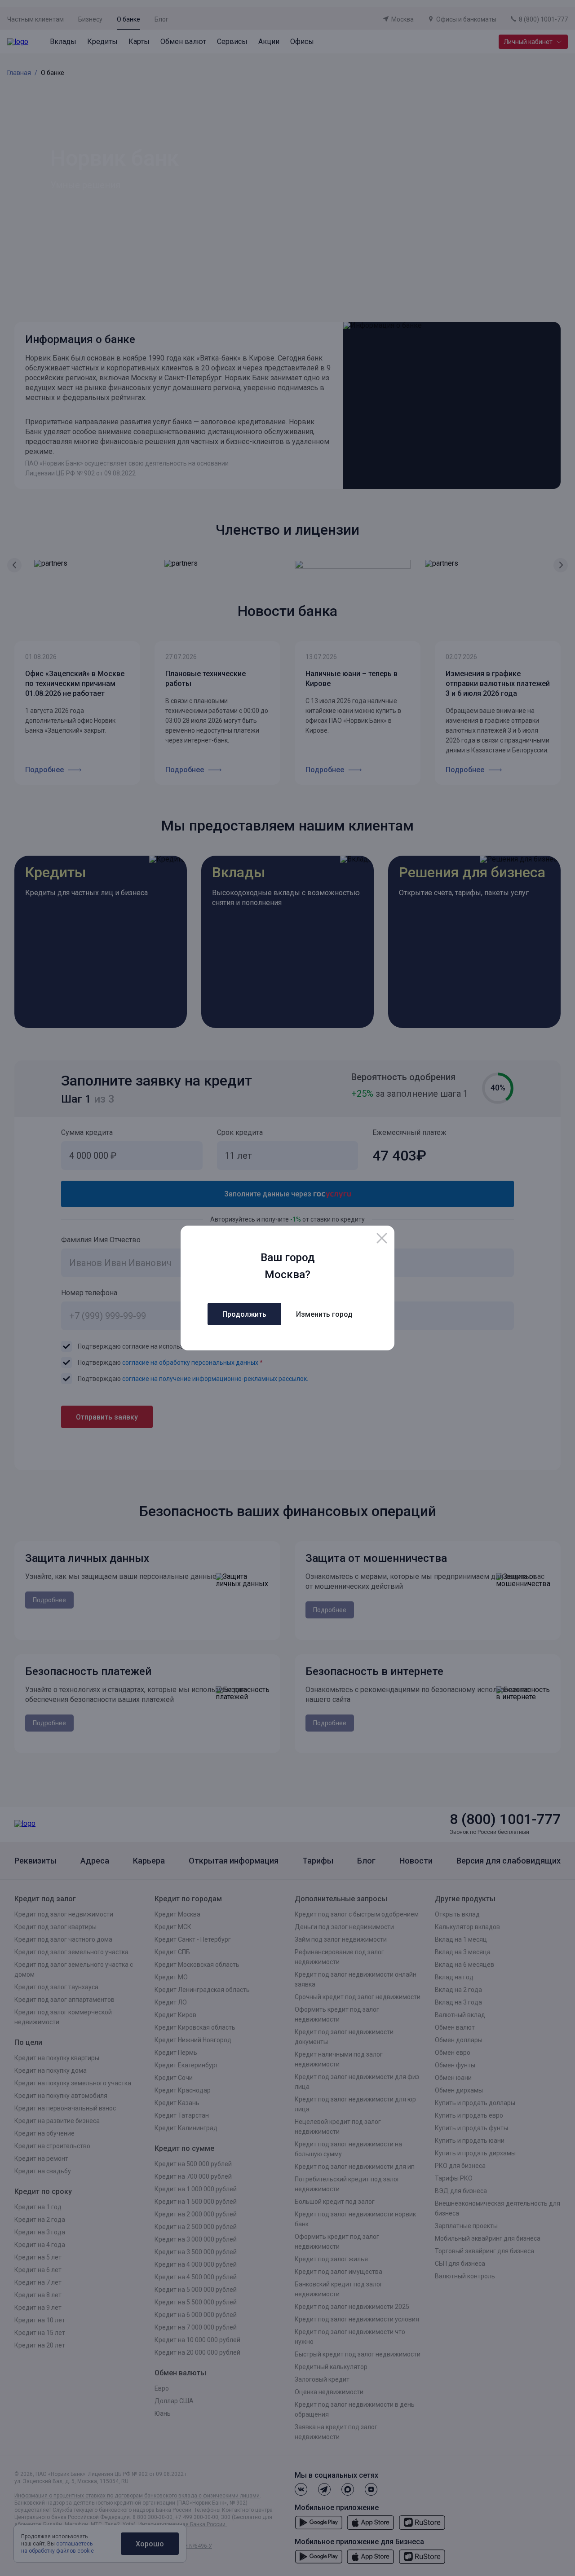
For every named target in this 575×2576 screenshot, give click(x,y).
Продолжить (244, 1314)
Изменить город (324, 1314)
